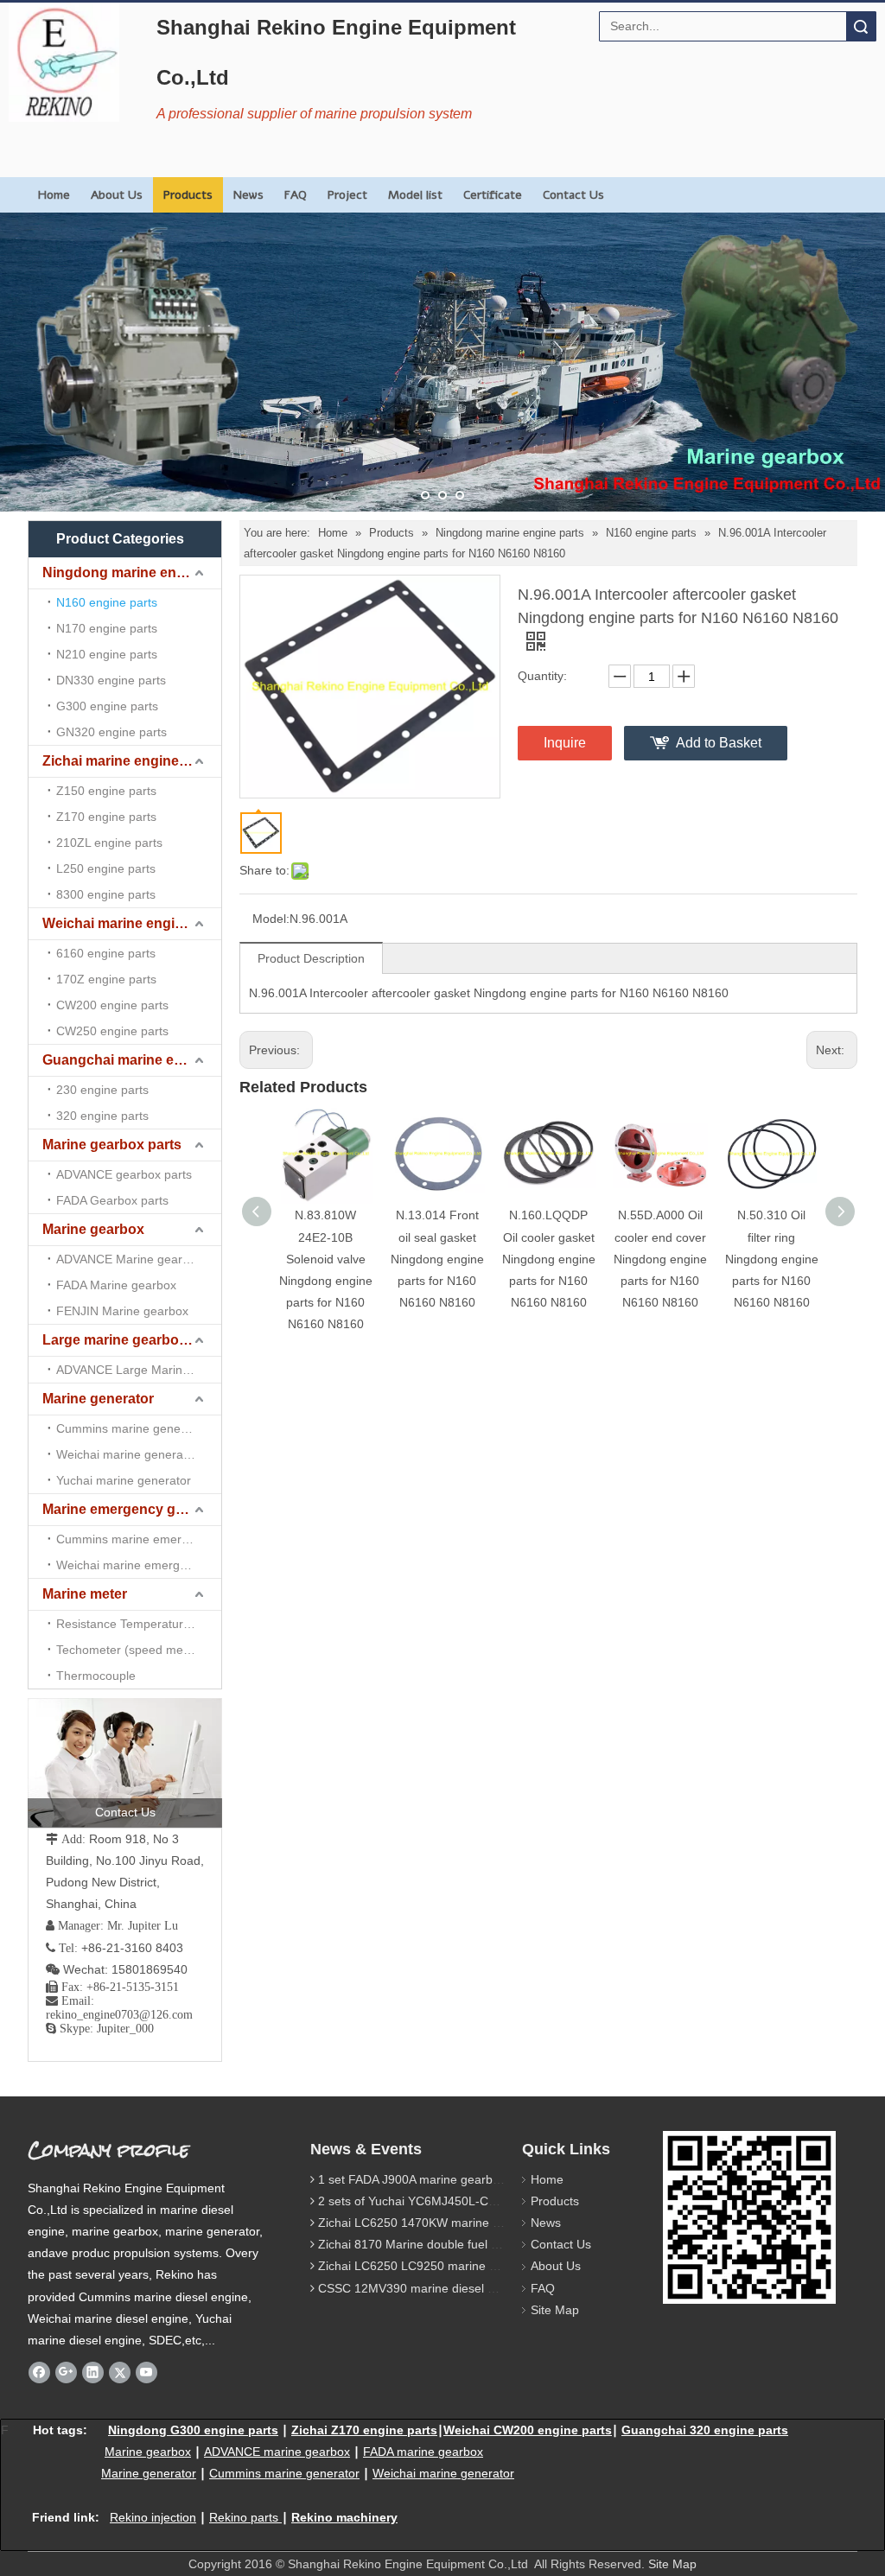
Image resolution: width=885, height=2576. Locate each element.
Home (54, 195)
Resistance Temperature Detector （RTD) (139, 1624)
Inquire (565, 743)
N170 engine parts (107, 628)
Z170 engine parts (106, 817)
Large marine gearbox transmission (132, 1340)
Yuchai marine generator (124, 1480)
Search (861, 26)
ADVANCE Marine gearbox (129, 1259)
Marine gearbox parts (112, 1145)
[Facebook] (39, 2372)
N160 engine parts (107, 602)
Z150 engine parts (106, 791)
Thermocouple (96, 1676)
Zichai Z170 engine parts (364, 2430)
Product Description (311, 958)
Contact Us (573, 195)
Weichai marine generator (127, 1454)
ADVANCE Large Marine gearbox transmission (139, 1370)
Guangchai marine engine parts (132, 1060)
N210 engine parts (107, 654)
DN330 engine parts (111, 680)
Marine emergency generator (132, 1509)
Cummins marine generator (131, 1428)
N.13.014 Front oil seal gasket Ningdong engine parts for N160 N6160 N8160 (437, 1259)
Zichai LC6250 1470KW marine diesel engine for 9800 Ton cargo (495, 2223)
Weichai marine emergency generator (139, 1565)
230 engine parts (102, 1090)
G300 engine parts (107, 706)
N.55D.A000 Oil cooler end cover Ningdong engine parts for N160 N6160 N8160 (660, 1259)
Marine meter (85, 1594)
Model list (415, 195)
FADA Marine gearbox (116, 1285)
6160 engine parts (106, 953)
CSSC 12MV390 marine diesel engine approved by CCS (471, 2288)
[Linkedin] (93, 2372)
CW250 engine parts (112, 1031)
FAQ (296, 195)
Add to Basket (719, 743)
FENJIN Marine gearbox (122, 1311)
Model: (271, 919)
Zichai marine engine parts (129, 761)
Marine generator (98, 1399)
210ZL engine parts (109, 843)
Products (188, 195)
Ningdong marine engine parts (132, 572)
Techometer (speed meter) (129, 1650)
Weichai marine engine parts (132, 923)
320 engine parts (102, 1116)
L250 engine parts (106, 868)
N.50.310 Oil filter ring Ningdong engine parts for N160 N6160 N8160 (772, 1259)
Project (347, 195)
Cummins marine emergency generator (139, 1539)
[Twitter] (120, 2372)
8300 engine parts (106, 894)
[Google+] (66, 2372)
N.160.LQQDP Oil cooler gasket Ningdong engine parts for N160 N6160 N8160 (549, 1259)
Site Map (555, 2310)
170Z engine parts (106, 979)
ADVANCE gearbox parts (124, 1174)
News (248, 195)
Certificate (493, 195)
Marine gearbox (93, 1229)
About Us (117, 195)
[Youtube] (146, 2372)
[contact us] (125, 1763)
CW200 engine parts (112, 1005)
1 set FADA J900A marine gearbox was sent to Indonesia (473, 2179)
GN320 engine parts (111, 732)
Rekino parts (244, 2517)
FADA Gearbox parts (112, 1200)
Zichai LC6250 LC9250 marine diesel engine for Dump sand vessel (501, 2266)
